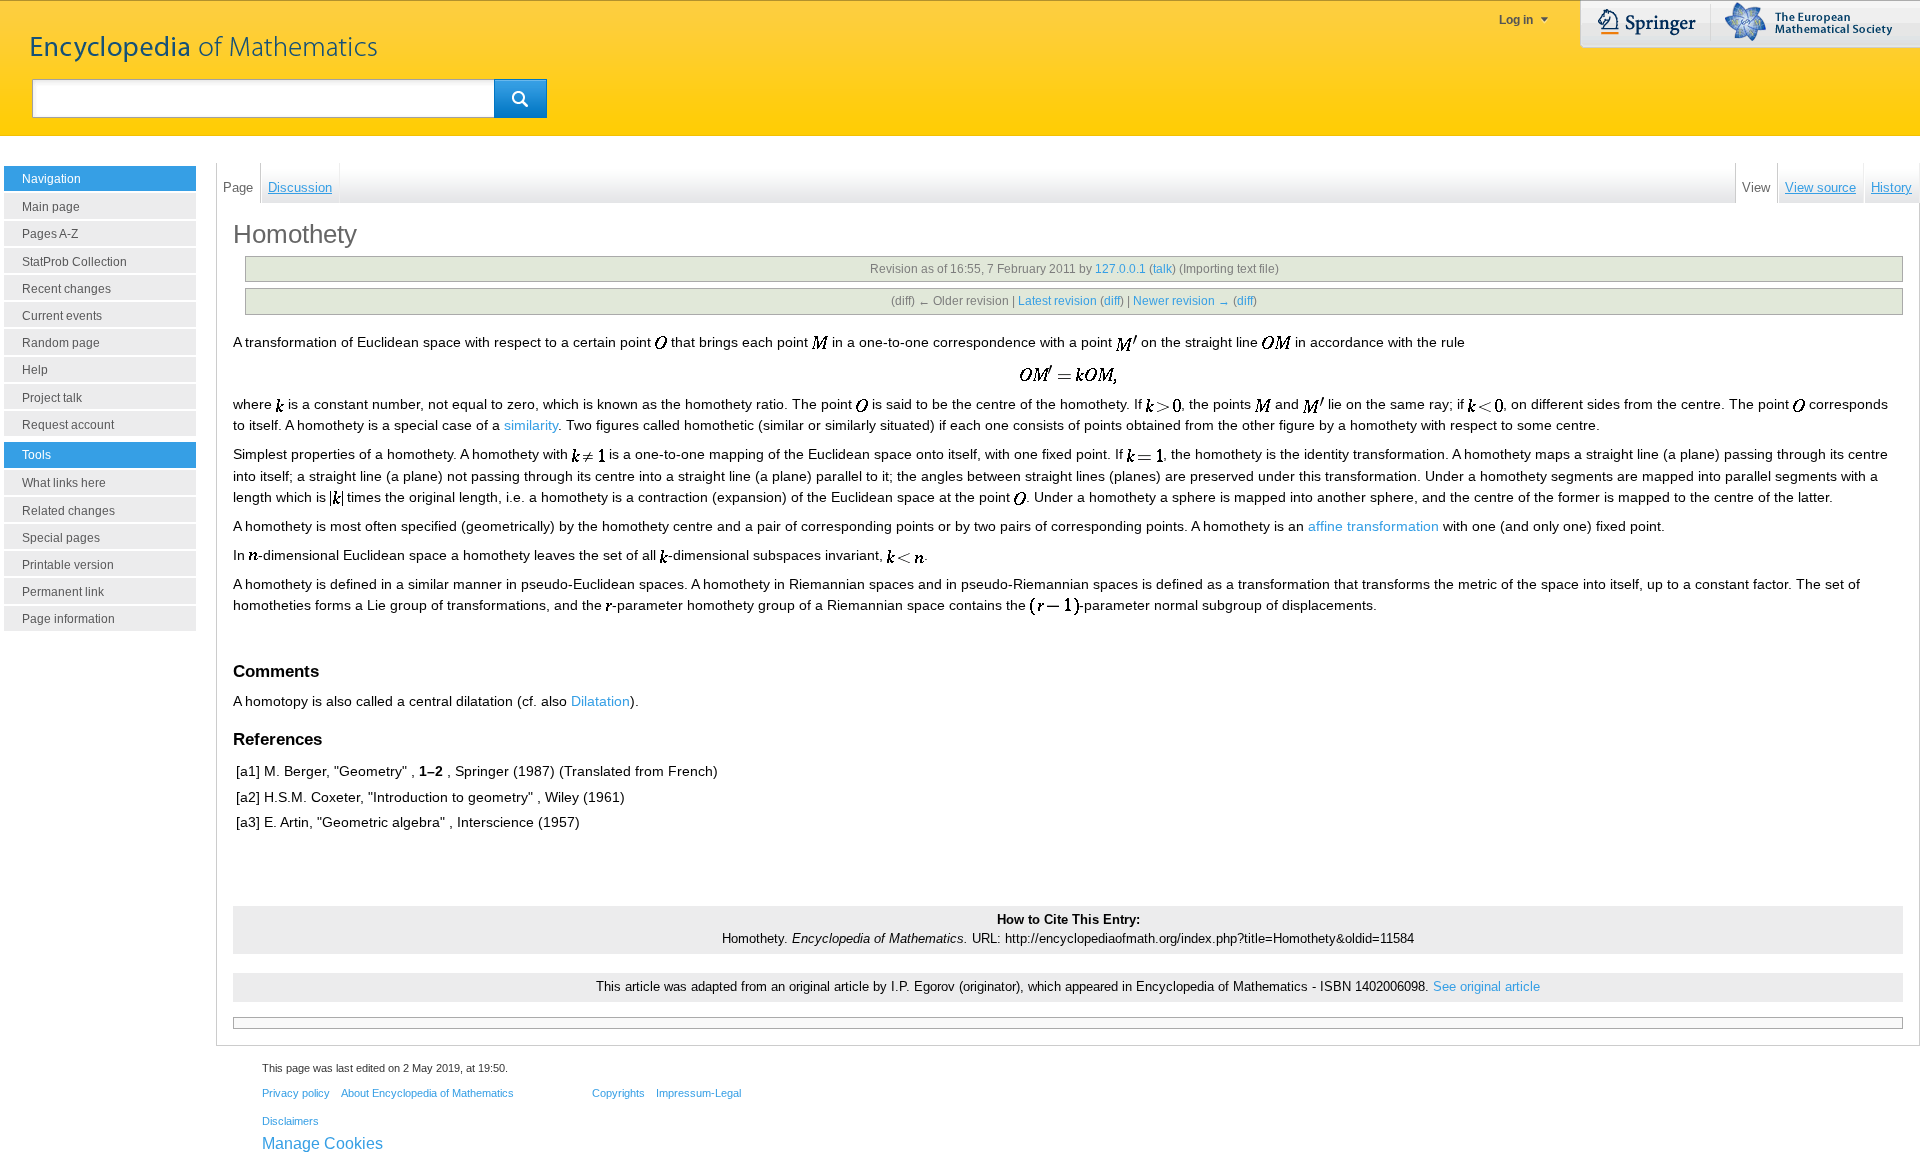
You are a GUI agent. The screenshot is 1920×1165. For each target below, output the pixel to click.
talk (1162, 269)
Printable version (68, 565)
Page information (68, 619)
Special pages (61, 538)
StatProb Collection (74, 262)
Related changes (68, 511)
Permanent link (63, 592)
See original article (1486, 987)
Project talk (52, 398)
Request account (68, 425)
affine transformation (1373, 526)
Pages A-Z (50, 234)
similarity (531, 425)
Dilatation (600, 701)
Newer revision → (1181, 301)
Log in (1516, 20)
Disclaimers (290, 1121)
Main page (51, 207)
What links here (64, 483)
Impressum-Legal (698, 1093)
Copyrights (618, 1093)
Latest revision (1057, 301)
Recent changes (66, 289)
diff (1112, 301)
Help (35, 370)
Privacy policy (296, 1093)
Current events (62, 316)
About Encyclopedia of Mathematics (427, 1093)
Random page (61, 343)
